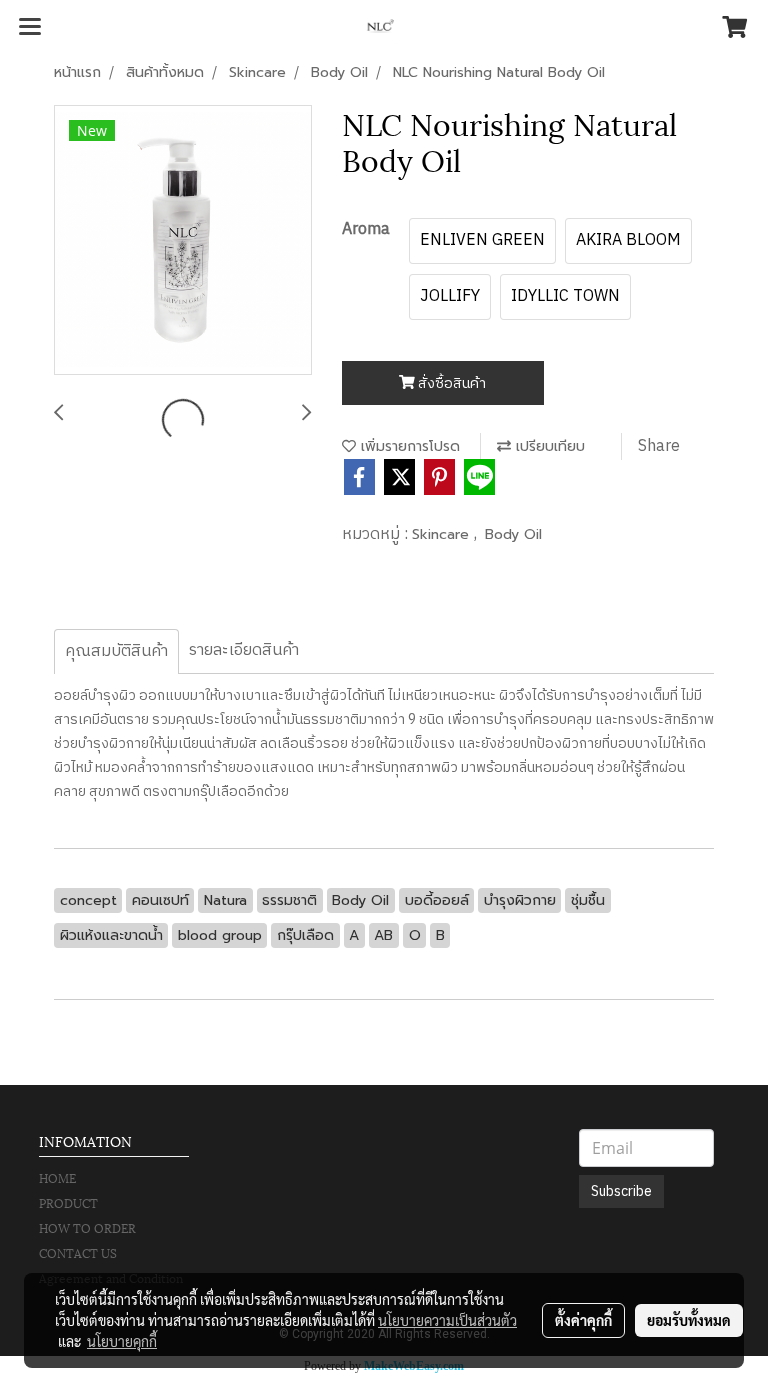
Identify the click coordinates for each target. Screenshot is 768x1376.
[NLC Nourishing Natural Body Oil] (183, 241)
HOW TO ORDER (87, 1227)
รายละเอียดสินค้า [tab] (244, 650)
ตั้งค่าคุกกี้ (583, 1320)
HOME (57, 1177)
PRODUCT (68, 1202)
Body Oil (513, 534)
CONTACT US (78, 1252)
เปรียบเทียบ (548, 446)
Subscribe (621, 1191)
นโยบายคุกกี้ (122, 1341)
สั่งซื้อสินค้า (450, 383)
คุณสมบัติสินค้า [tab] (116, 651)
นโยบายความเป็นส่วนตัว (447, 1320)
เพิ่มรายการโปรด (408, 446)
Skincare (443, 534)
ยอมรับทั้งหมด (689, 1320)
